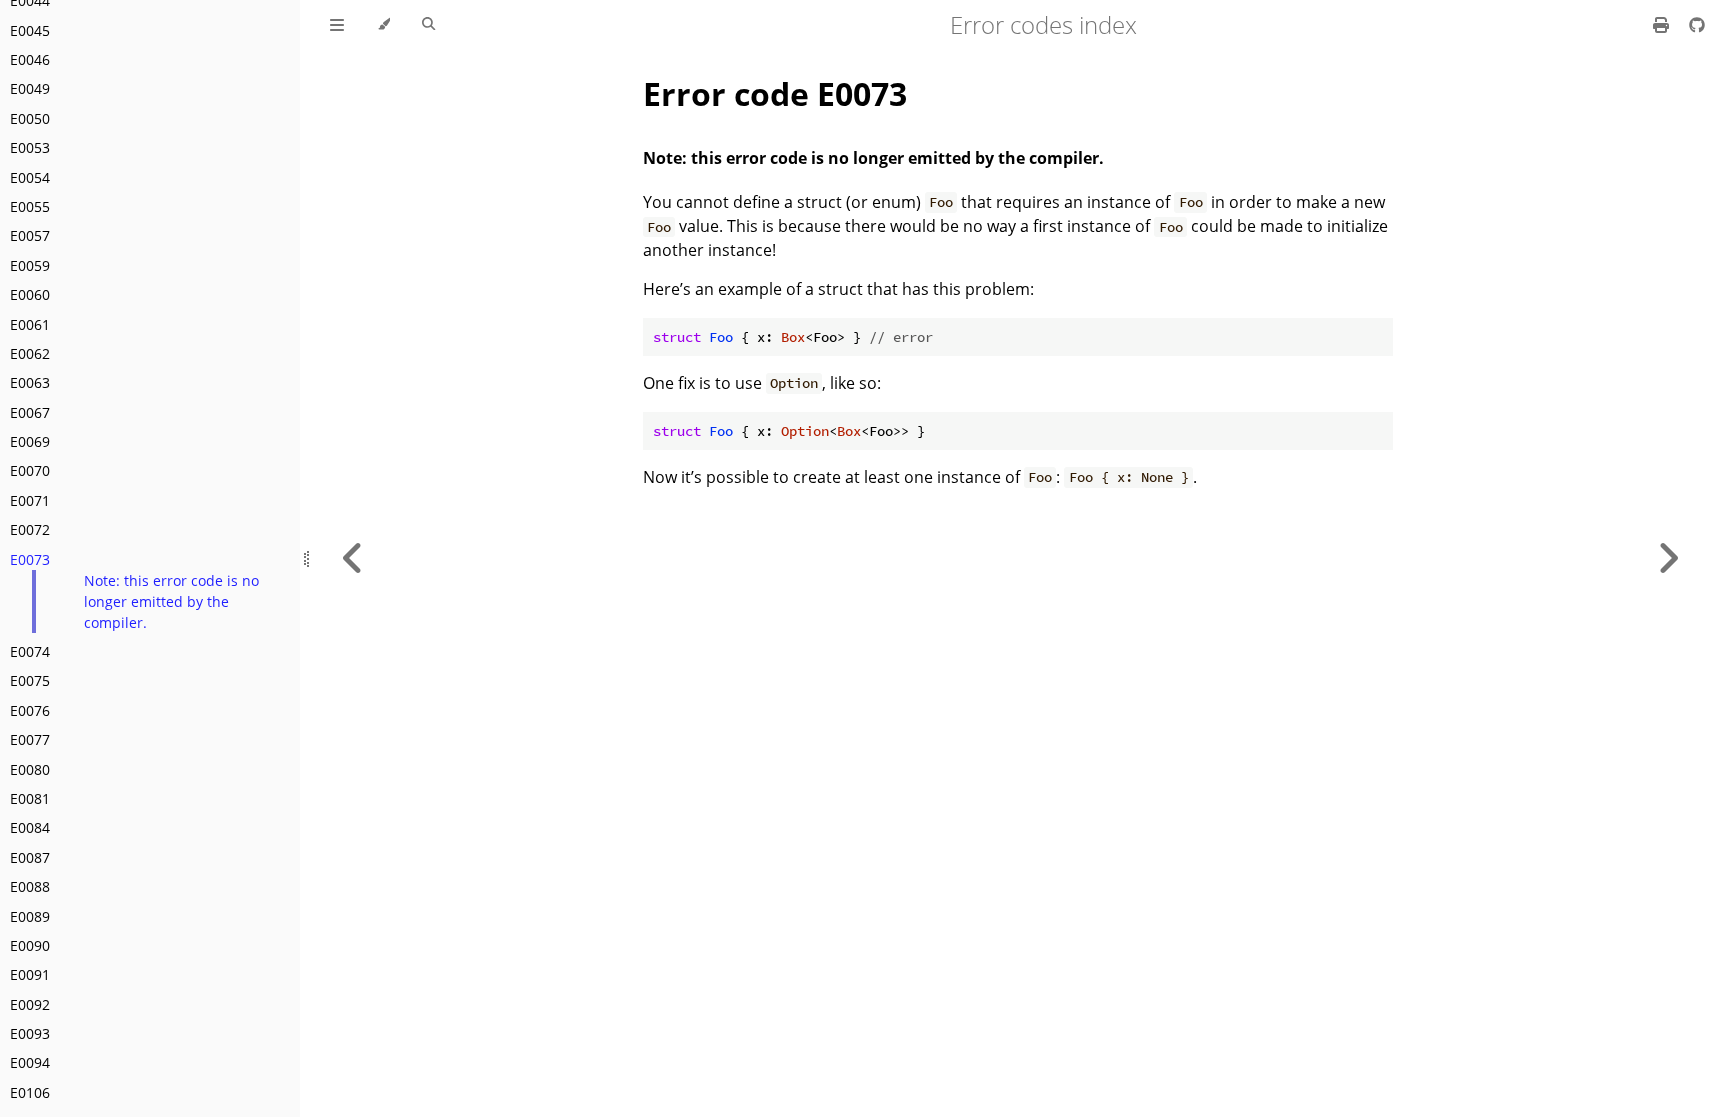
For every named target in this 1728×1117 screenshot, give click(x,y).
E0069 (30, 441)
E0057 (30, 235)
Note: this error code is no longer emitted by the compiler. (171, 601)
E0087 (30, 857)
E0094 (30, 1062)
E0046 (30, 59)
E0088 (30, 886)
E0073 (30, 559)
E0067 (30, 412)
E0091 (30, 974)
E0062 (30, 353)
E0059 (30, 265)
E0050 (30, 118)
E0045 (30, 30)
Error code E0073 (775, 93)
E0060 (30, 294)
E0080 (30, 769)
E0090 (30, 945)
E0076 (30, 710)
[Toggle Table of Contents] (337, 25)
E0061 (30, 324)
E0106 (30, 1092)
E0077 (30, 739)
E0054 (30, 177)
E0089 (30, 916)
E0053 (30, 147)
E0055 (30, 206)
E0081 (30, 798)
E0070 (30, 470)
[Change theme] (383, 25)
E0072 (30, 529)
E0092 (30, 1004)
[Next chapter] (1668, 558)
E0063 (30, 382)
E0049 (30, 88)
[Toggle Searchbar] (428, 25)
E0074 (30, 651)
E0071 (30, 500)
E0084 (30, 827)
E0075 (30, 680)
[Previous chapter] (353, 558)
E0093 (30, 1033)
